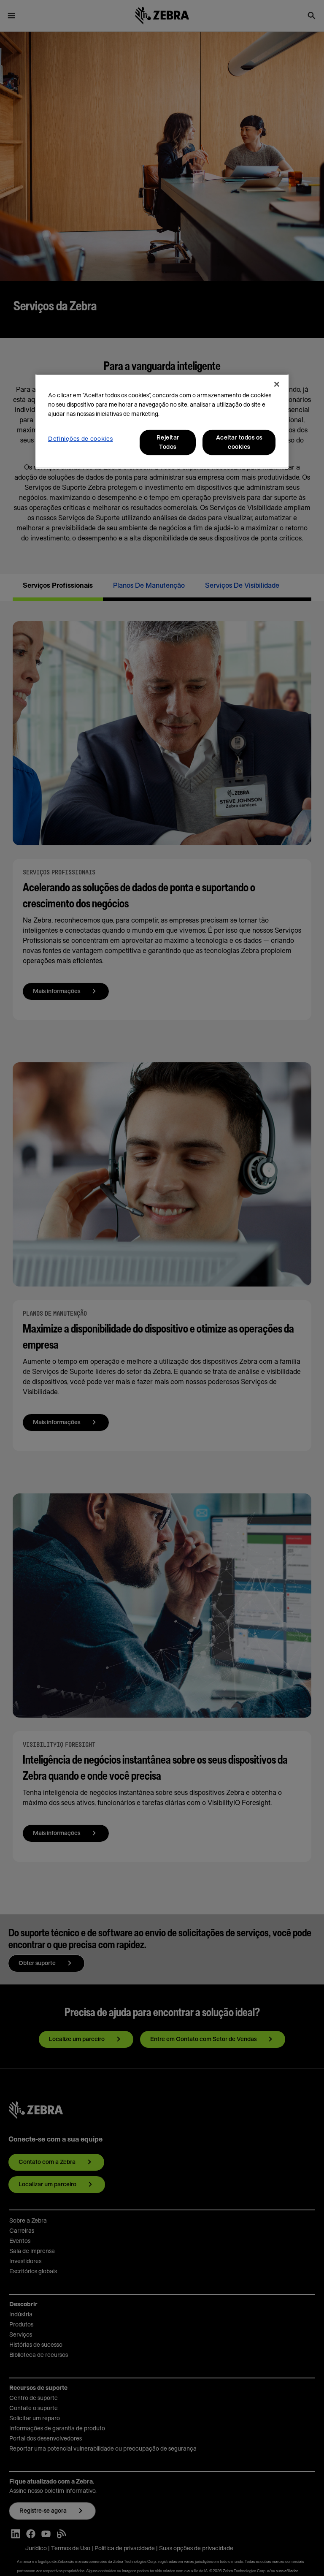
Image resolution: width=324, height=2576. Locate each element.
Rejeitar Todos (168, 442)
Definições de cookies (81, 439)
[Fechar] (277, 384)
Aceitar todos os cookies (239, 442)
